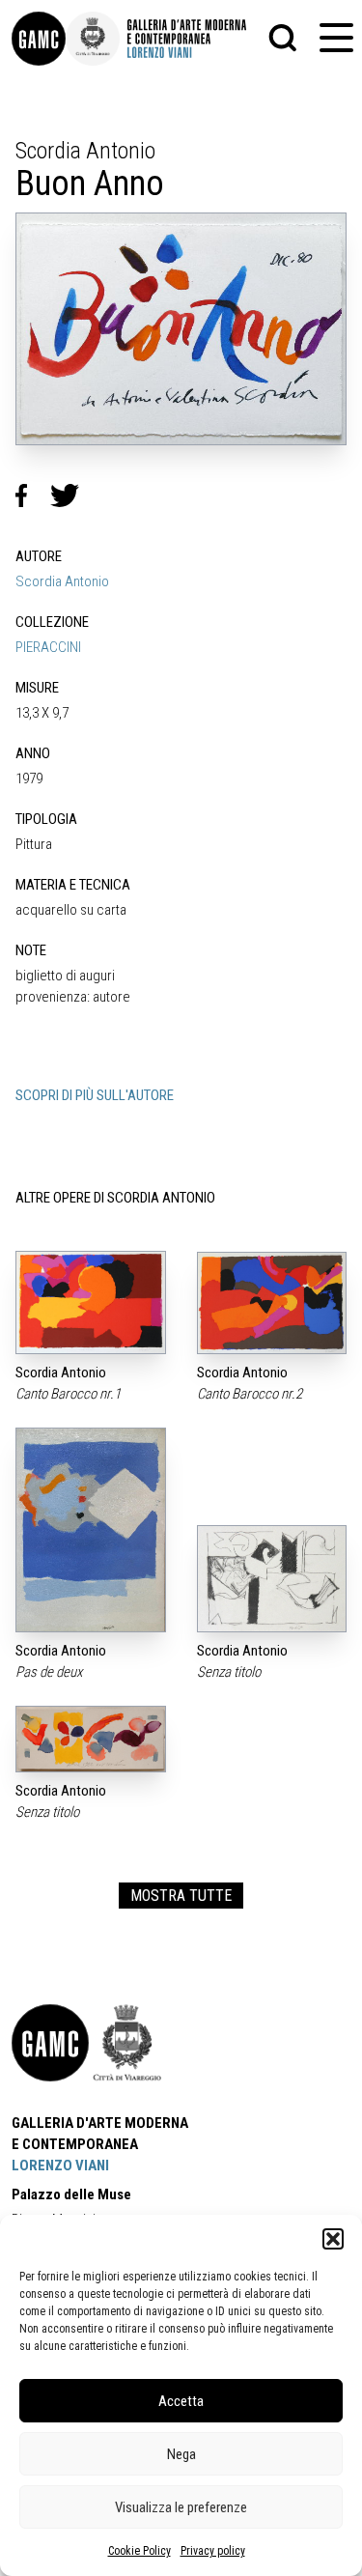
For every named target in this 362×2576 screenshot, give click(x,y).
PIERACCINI (48, 647)
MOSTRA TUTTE (181, 1896)
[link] (39, 39)
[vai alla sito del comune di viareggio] (127, 2043)
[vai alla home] (50, 2043)
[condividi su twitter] (72, 495)
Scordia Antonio (62, 581)
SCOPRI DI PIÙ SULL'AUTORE (95, 1095)
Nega (181, 2454)
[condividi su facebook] (33, 495)
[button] (333, 2239)
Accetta (181, 2401)
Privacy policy (213, 2551)
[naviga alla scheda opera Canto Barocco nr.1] (91, 1302)
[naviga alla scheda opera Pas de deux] (91, 1530)
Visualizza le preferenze (181, 2507)
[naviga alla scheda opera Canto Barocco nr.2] (272, 1303)
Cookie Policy (139, 2551)
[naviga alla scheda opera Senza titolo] (272, 1579)
